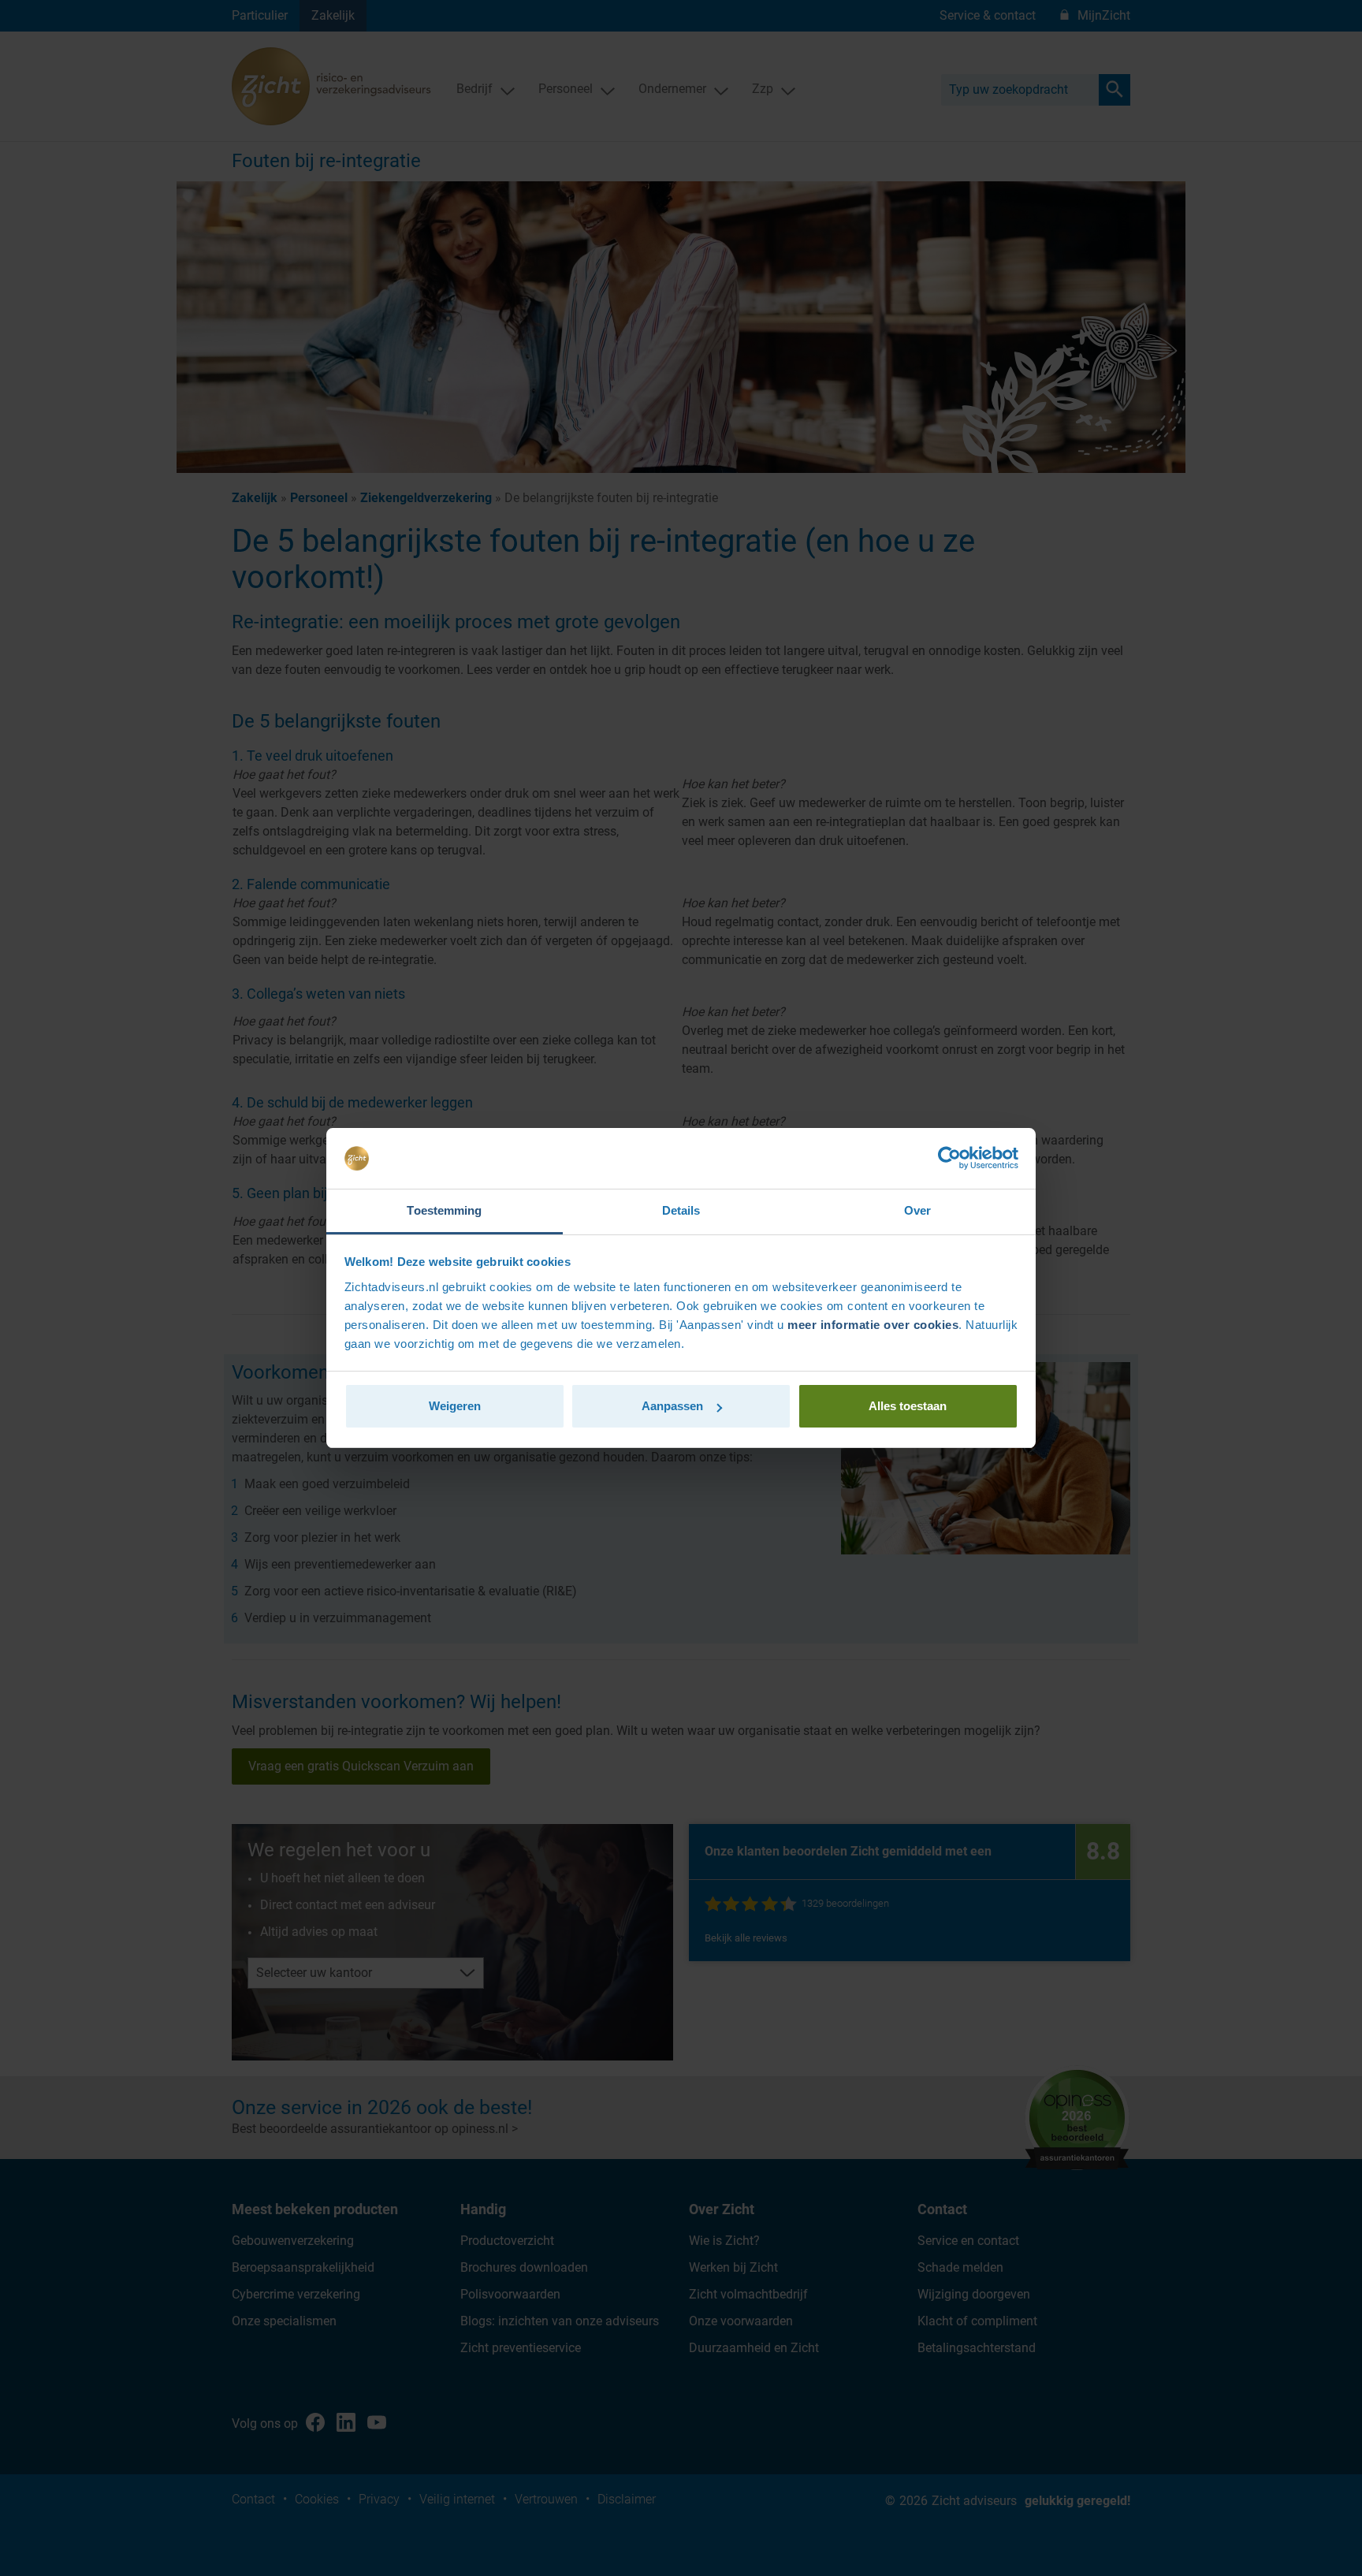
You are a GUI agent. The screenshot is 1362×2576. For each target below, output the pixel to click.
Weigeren (455, 1406)
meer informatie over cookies (873, 1325)
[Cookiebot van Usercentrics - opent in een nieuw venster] (949, 1159)
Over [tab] (917, 1210)
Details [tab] (681, 1210)
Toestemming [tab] (444, 1210)
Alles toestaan (908, 1406)
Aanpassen (672, 1406)
